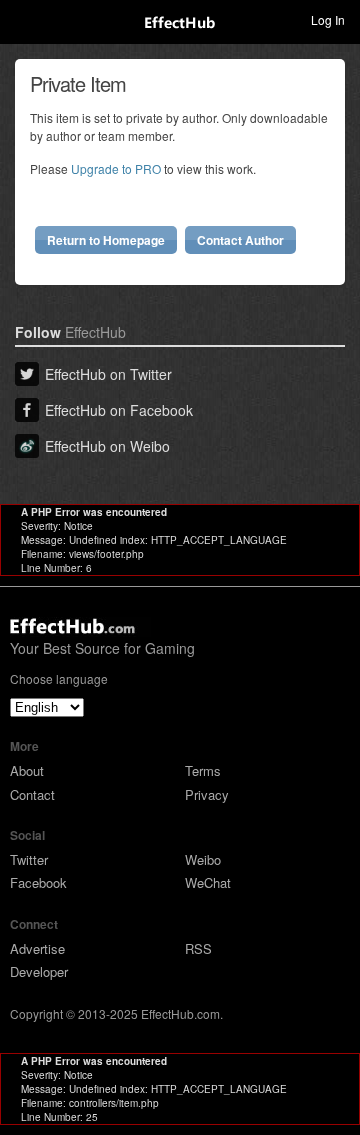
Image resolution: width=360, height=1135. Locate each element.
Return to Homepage (106, 240)
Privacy (207, 794)
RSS (198, 948)
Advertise (37, 948)
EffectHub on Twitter (108, 374)
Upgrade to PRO (116, 168)
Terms (203, 770)
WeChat (208, 882)
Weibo (203, 859)
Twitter (29, 859)
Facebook (38, 882)
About (27, 770)
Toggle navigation (24, 19)
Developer (39, 971)
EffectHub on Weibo (107, 446)
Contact (32, 794)
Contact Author (240, 240)
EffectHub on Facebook (119, 410)
